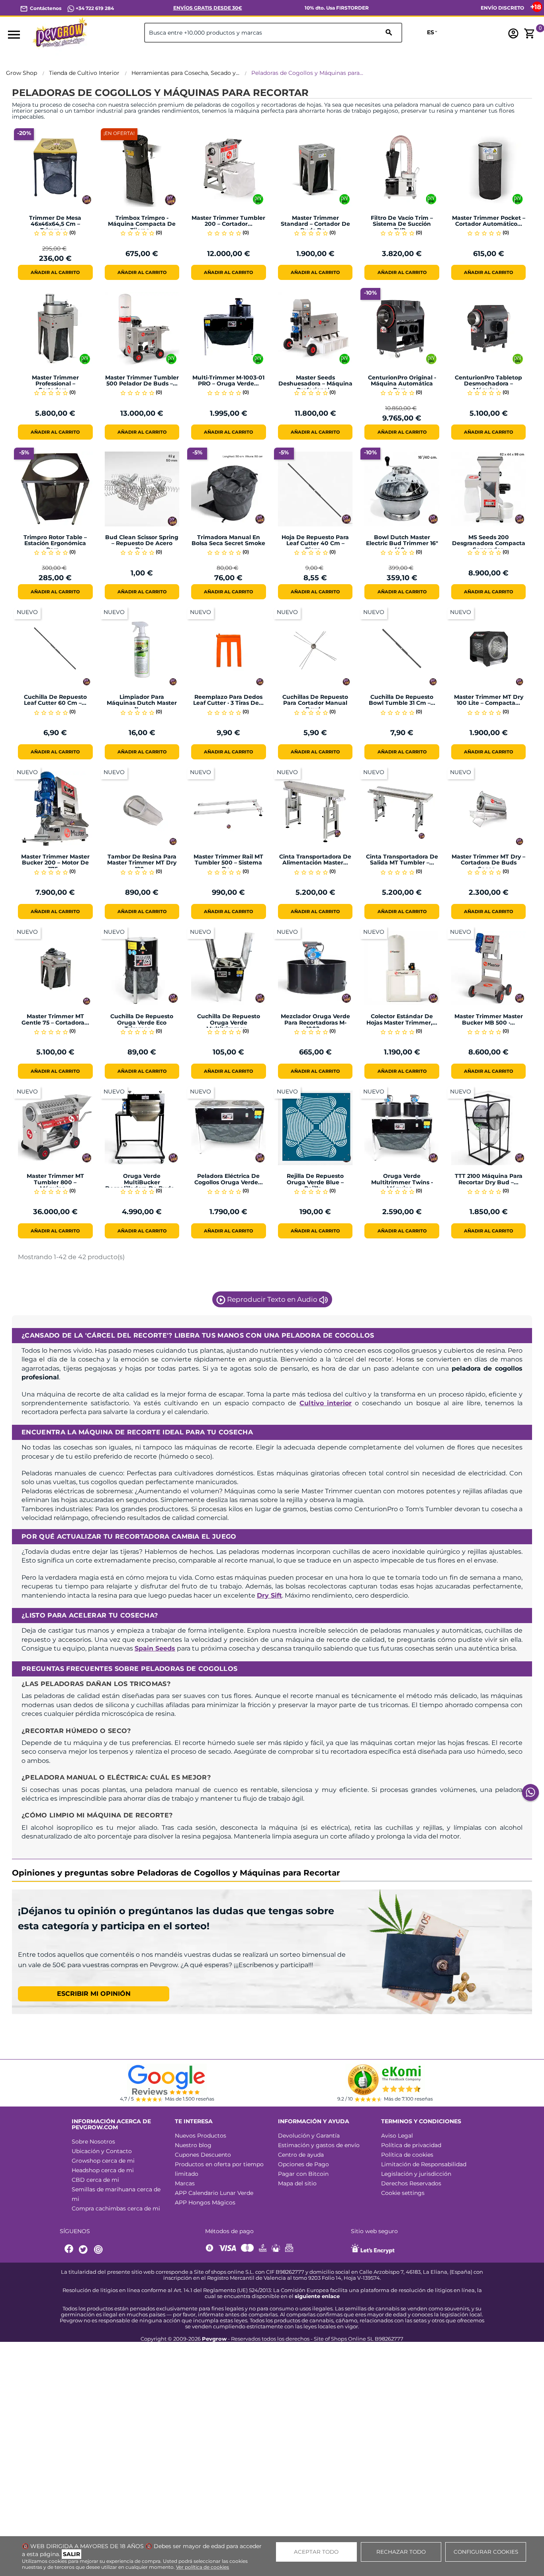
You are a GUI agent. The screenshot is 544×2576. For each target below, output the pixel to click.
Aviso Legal (397, 2136)
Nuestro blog (193, 2145)
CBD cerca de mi (95, 2180)
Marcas (185, 2183)
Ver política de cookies (203, 2567)
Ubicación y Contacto (102, 2151)
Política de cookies (407, 2155)
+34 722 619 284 (94, 8)
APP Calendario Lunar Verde (214, 2193)
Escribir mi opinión (94, 1994)
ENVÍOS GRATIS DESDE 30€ (208, 8)
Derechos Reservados (411, 2183)
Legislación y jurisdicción (416, 2174)
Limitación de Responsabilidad (424, 2164)
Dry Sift (269, 1595)
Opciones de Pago (303, 2164)
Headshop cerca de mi (103, 2170)
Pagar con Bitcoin (303, 2174)
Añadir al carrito (55, 272)
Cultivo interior (326, 1403)
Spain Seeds (155, 1648)
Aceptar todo (316, 2552)
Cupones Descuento (203, 2155)
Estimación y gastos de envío (319, 2145)
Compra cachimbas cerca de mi (116, 2208)
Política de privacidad (411, 2145)
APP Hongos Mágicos (205, 2202)
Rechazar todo (401, 2552)
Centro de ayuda (301, 2155)
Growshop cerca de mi (103, 2161)
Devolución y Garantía (309, 2136)
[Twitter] (84, 2250)
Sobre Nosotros (93, 2142)
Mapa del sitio (297, 2183)
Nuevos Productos (201, 2136)
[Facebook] (69, 2250)
